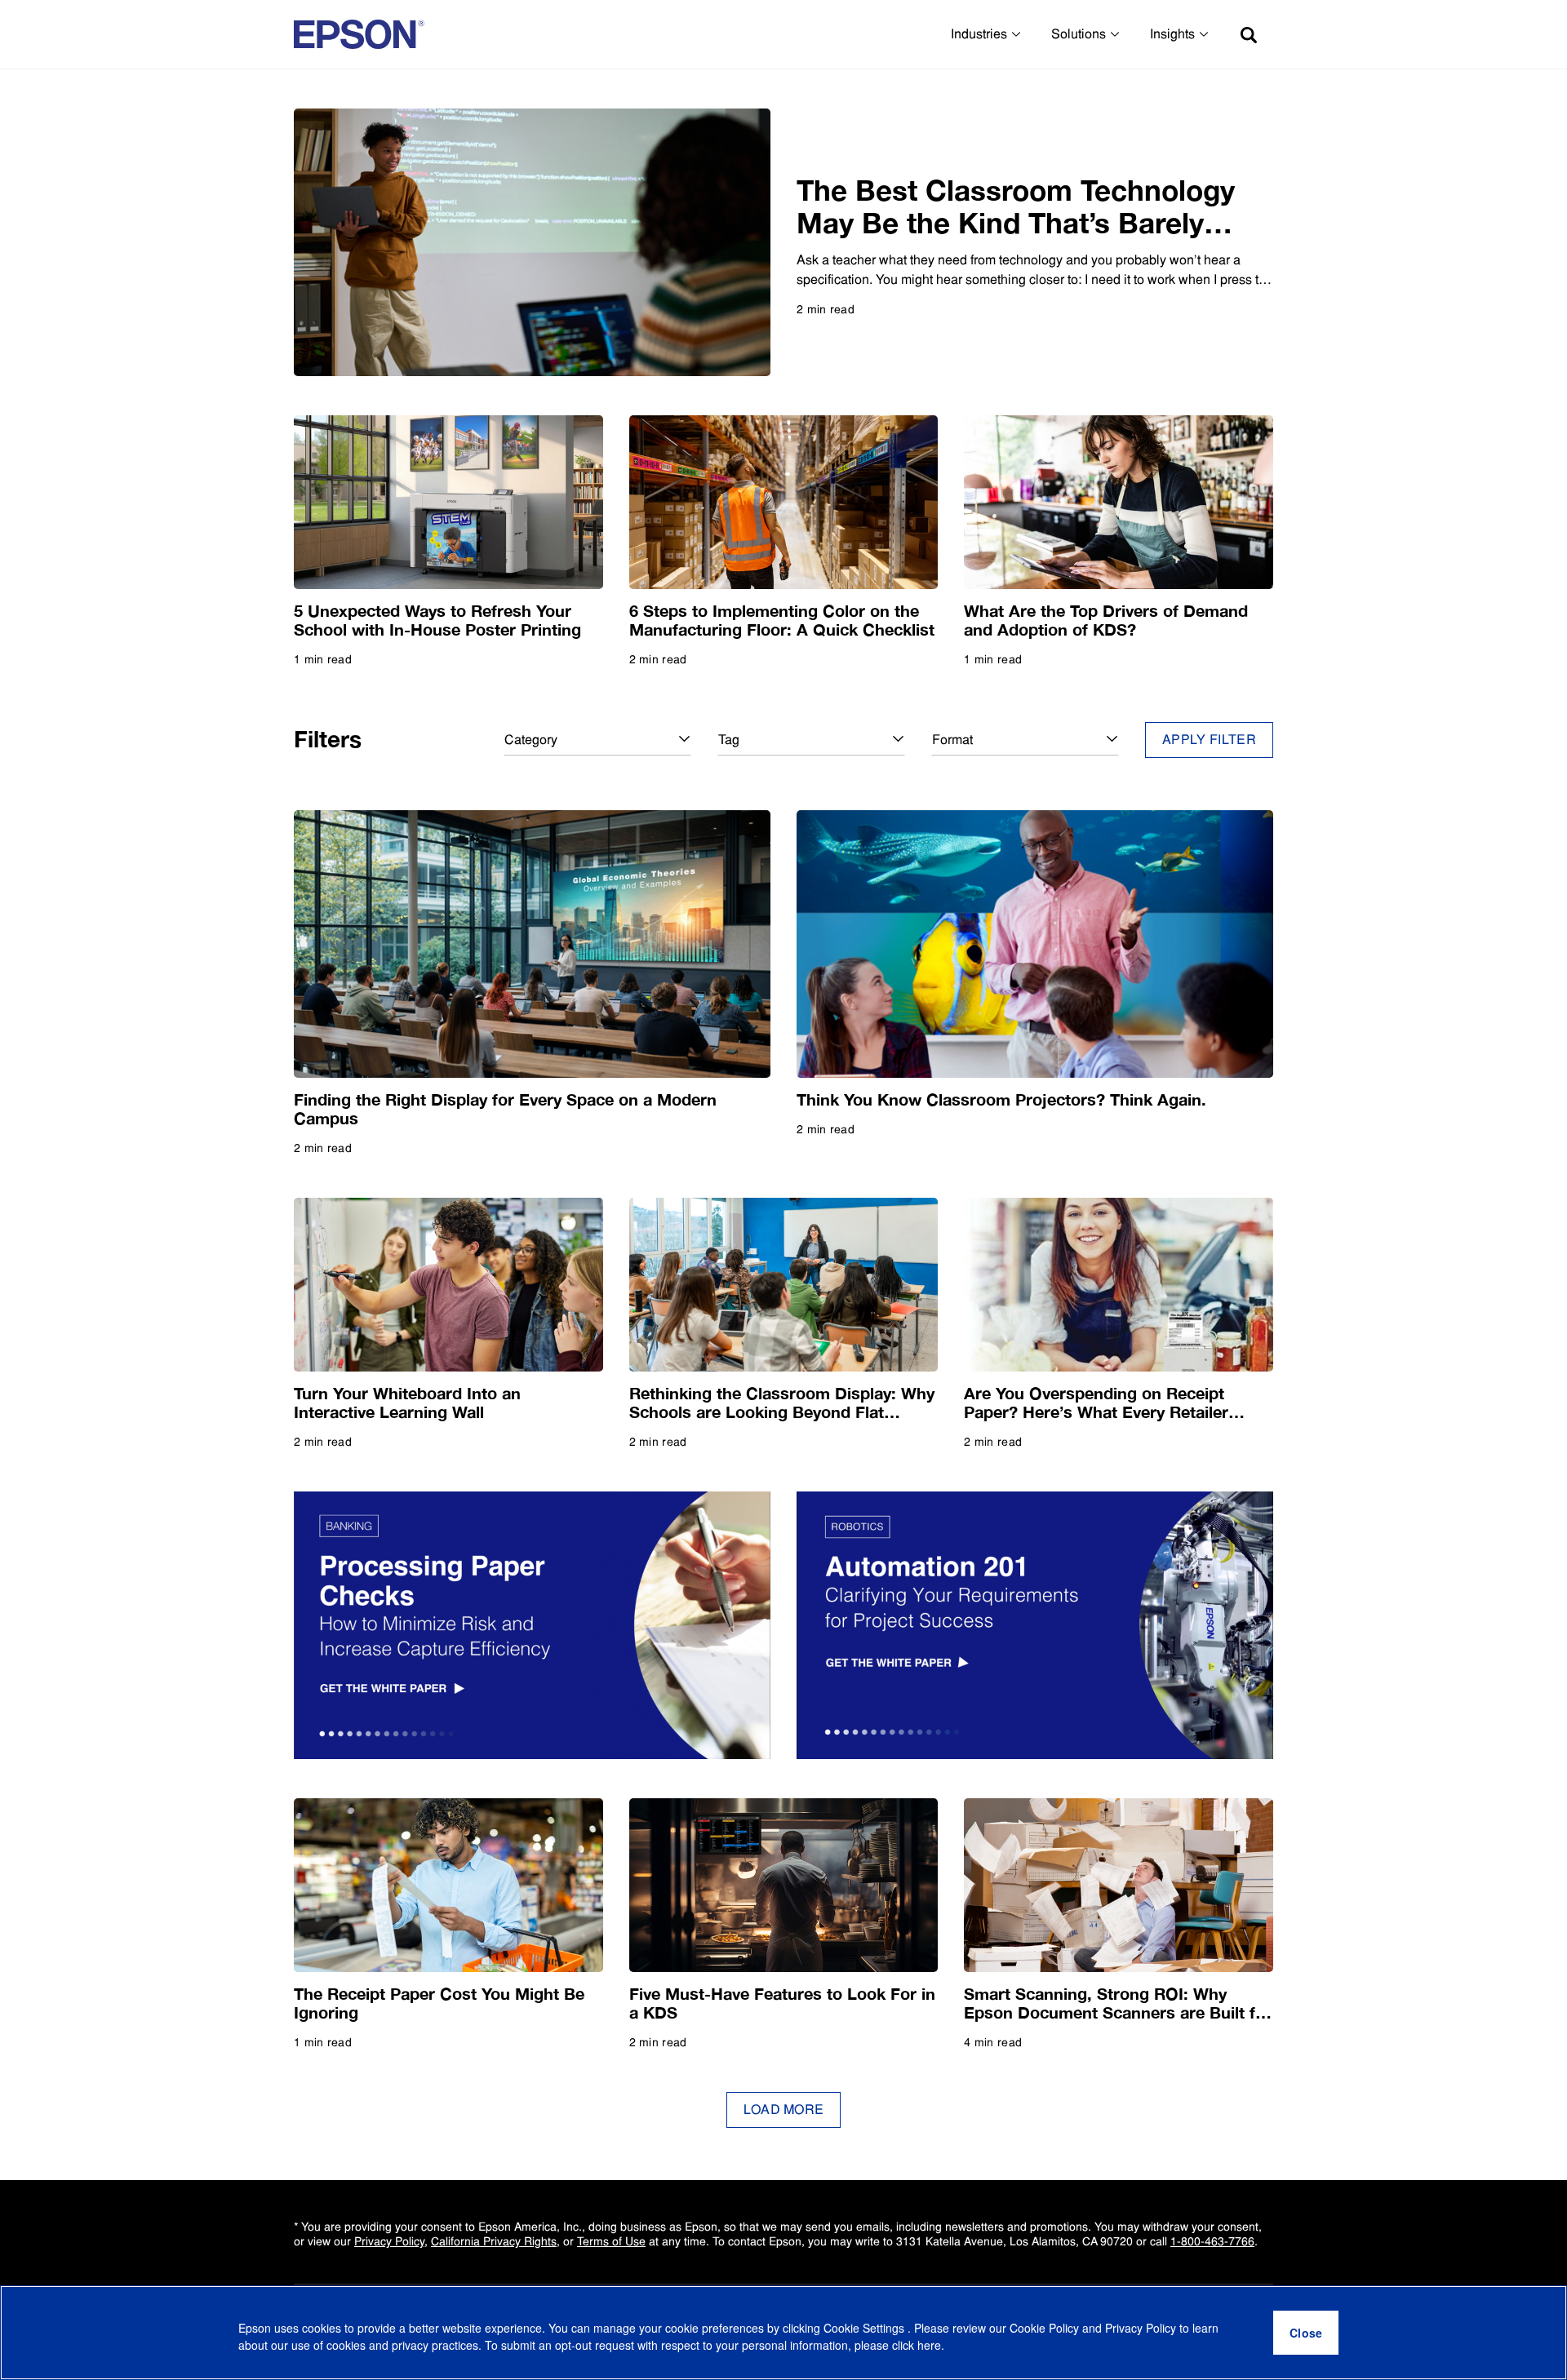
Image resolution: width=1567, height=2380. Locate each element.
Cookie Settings (866, 2328)
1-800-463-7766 (1212, 2241)
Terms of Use (611, 2241)
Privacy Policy (389, 2241)
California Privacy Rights (494, 2241)
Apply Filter (1209, 740)
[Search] (1249, 34)
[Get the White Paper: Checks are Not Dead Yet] (532, 1625)
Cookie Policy (1044, 2328)
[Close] (1306, 2333)
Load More (784, 2110)
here (929, 2345)
